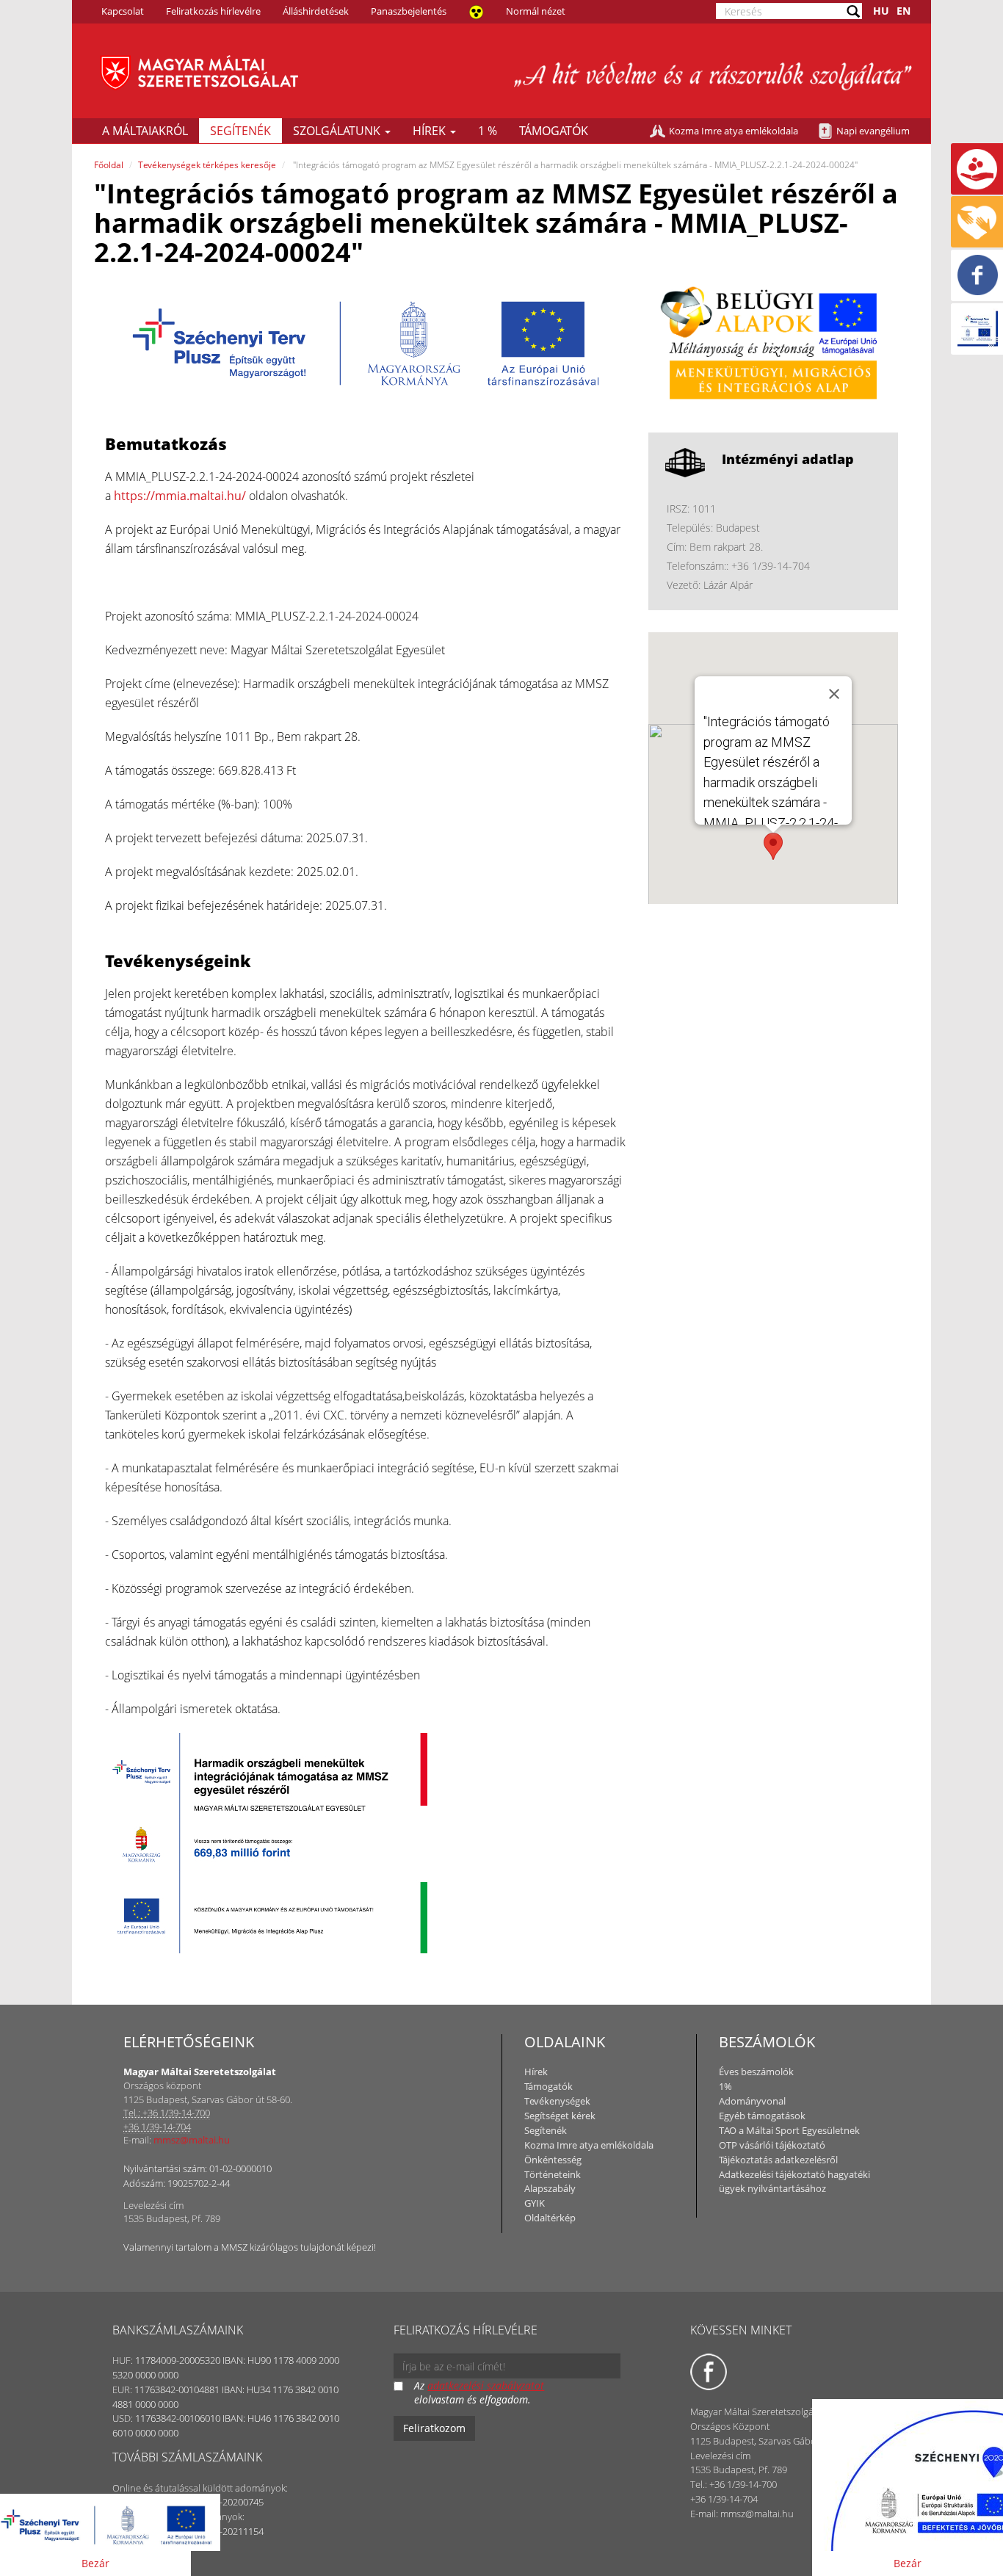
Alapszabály (550, 2188)
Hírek (431, 131)
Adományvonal (752, 2101)
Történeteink (553, 2174)
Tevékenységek (557, 2101)
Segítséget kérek (560, 2116)
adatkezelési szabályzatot (486, 2385)
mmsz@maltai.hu (192, 2140)
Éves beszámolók (756, 2072)
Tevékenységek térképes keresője (207, 165)
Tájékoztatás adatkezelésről (778, 2160)
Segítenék (240, 131)
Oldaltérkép (550, 2218)
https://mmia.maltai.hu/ (180, 496)
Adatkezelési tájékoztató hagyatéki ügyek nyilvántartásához (794, 2182)
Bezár (95, 2563)
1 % (488, 131)
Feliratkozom (434, 2428)
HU (881, 11)
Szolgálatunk (338, 131)
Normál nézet (536, 11)
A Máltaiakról (145, 131)
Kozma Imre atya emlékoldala (734, 131)
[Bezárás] (834, 694)
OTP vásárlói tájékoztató (772, 2145)
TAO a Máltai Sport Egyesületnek (789, 2130)
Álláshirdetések (316, 11)
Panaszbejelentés (409, 11)
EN (904, 11)
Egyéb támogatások (762, 2116)
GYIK (535, 2203)
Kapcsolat (123, 11)
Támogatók (554, 131)
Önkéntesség (553, 2160)
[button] (773, 846)
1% (725, 2086)
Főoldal (109, 165)
